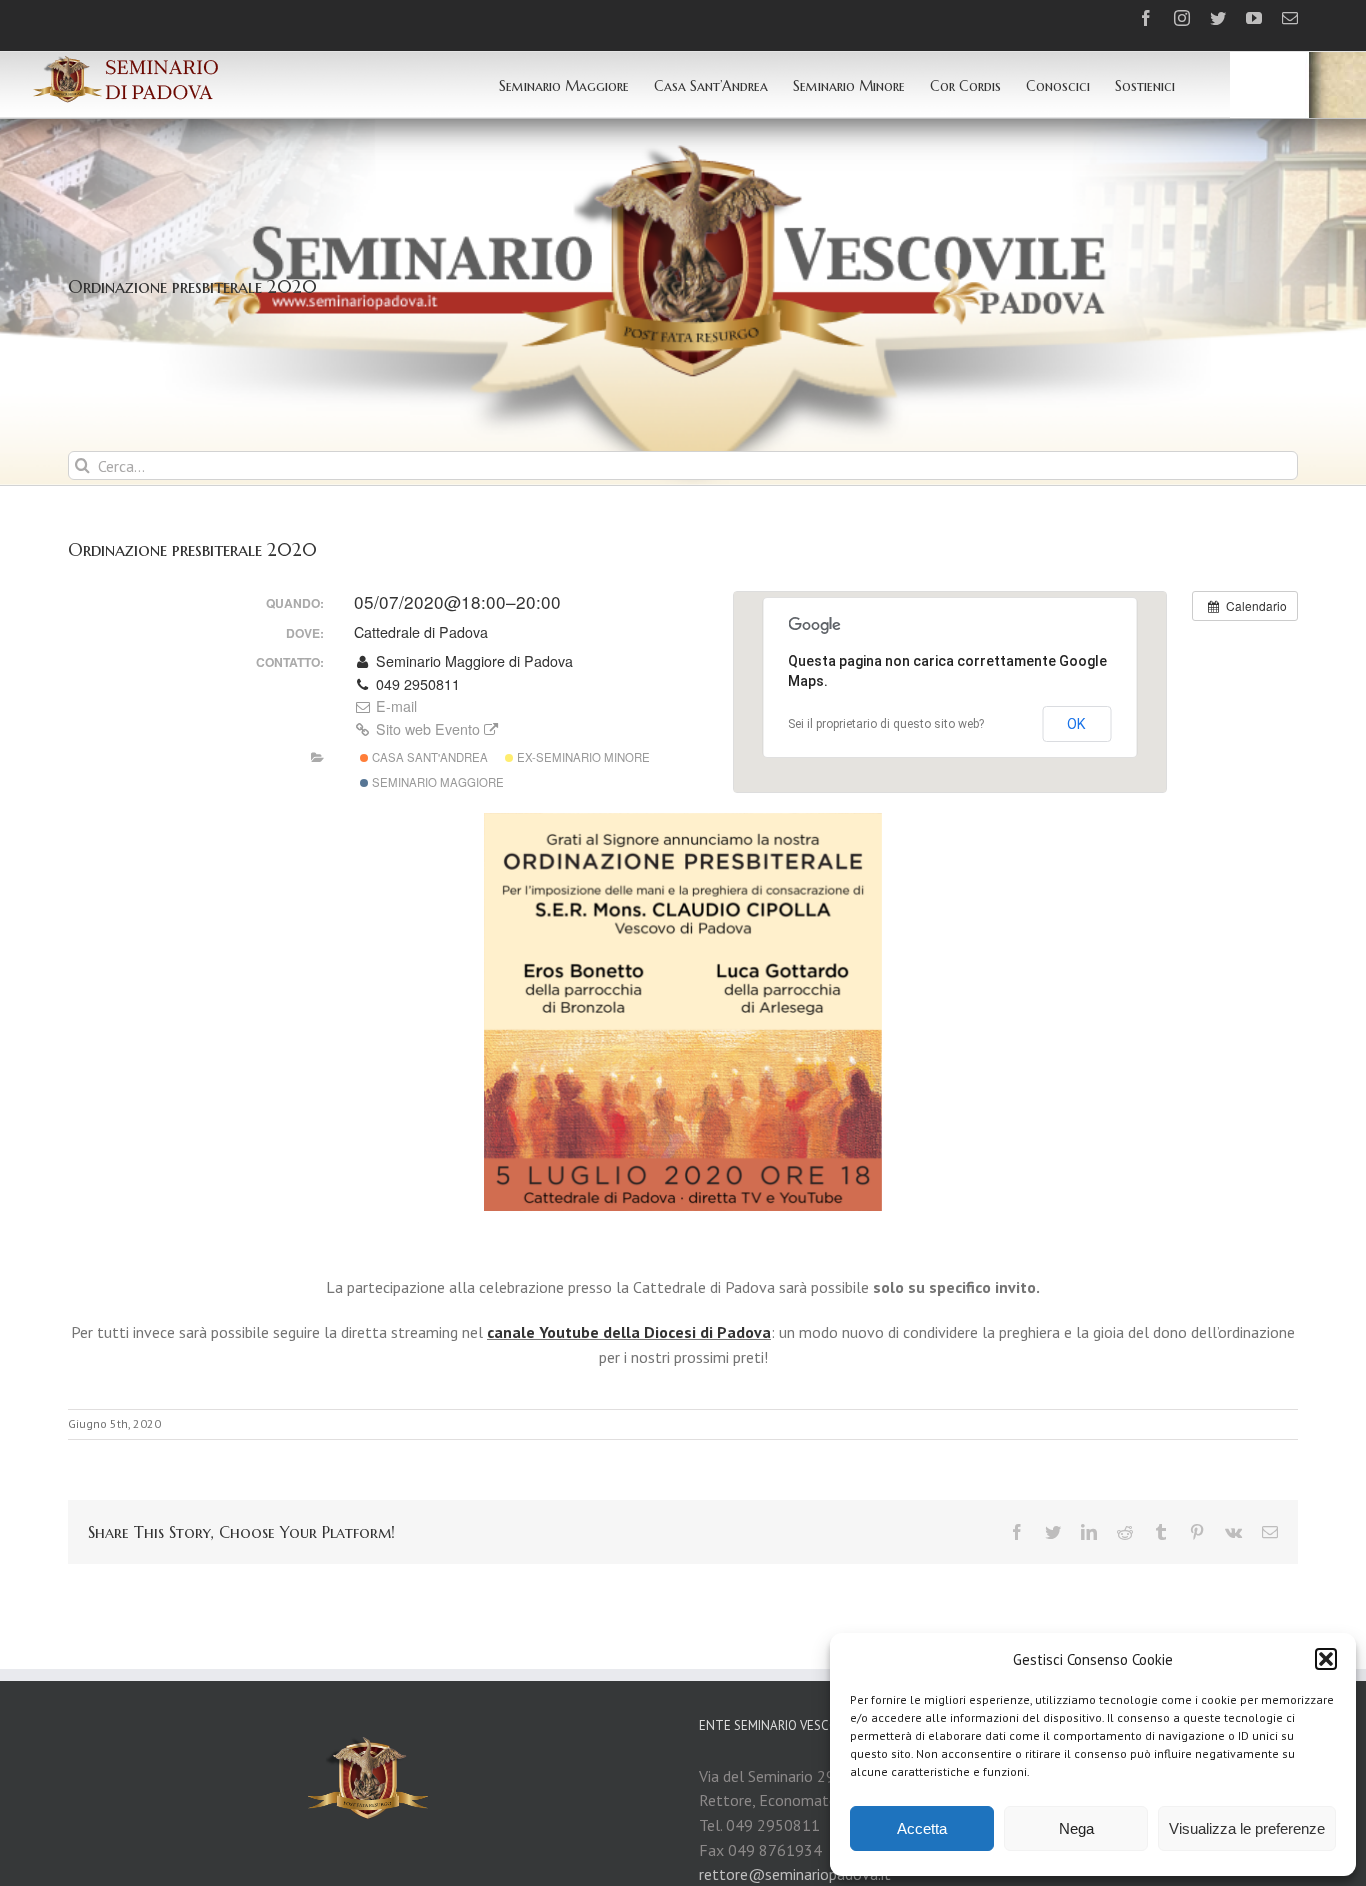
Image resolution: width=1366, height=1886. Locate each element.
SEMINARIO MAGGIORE (436, 782)
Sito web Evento (428, 729)
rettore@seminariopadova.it (795, 1874)
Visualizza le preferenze (1247, 1828)
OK (1076, 724)
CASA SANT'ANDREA (428, 757)
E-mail (394, 706)
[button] (1326, 1659)
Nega (1076, 1828)
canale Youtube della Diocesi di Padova (629, 1332)
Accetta (922, 1828)
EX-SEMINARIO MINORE (582, 757)
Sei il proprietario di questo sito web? (886, 724)
